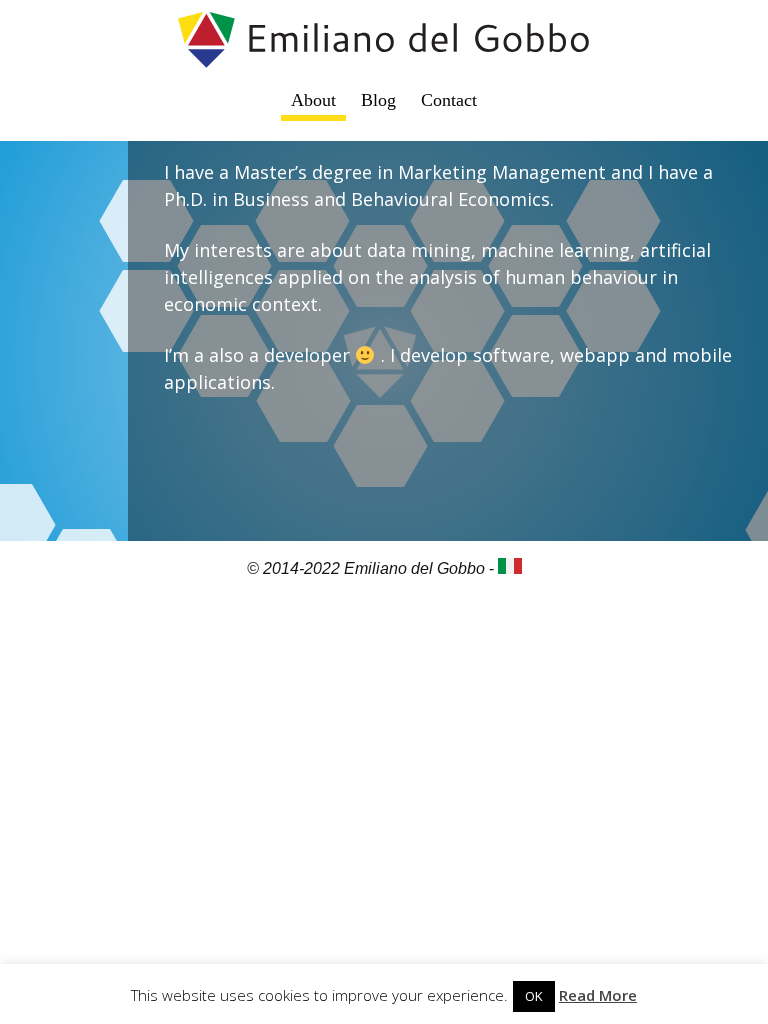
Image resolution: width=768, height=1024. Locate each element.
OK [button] (534, 996)
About (313, 100)
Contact (449, 100)
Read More (598, 995)
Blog (378, 100)
